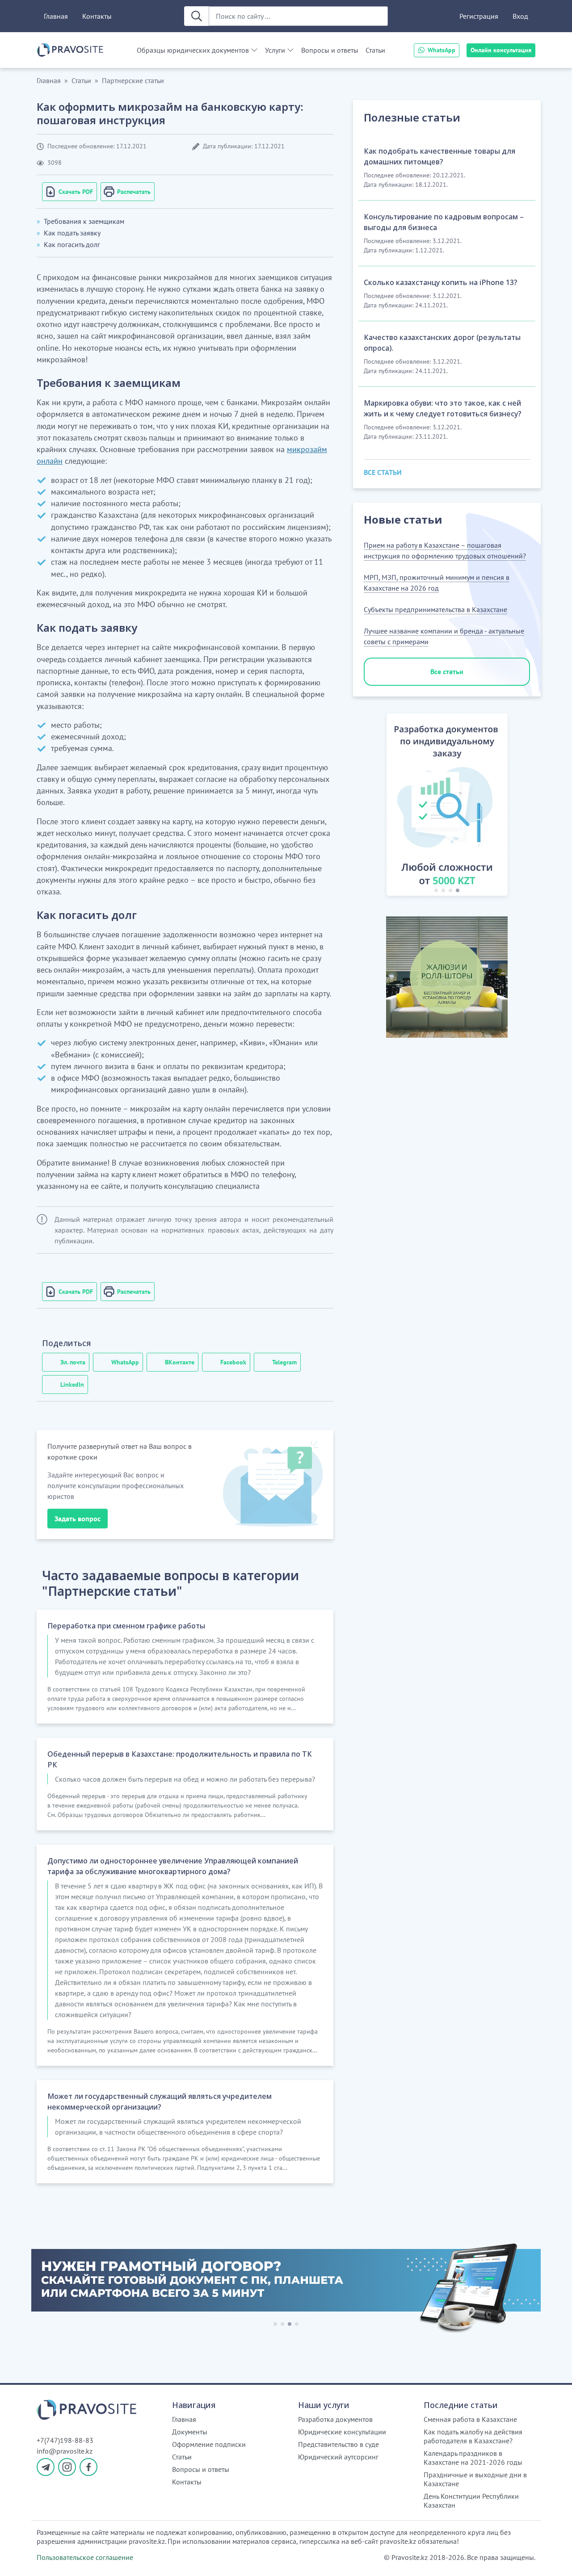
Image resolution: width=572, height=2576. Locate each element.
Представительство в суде (339, 2444)
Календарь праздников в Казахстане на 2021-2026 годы (473, 2458)
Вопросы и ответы (330, 50)
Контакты (97, 16)
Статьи (375, 50)
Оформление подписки (209, 2444)
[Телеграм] (46, 2467)
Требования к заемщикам (84, 221)
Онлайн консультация (501, 50)
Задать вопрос (78, 1519)
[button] (376, 806)
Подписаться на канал (347, 2558)
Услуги (275, 50)
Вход (520, 16)
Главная (56, 16)
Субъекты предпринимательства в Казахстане (435, 609)
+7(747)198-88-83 (65, 2440)
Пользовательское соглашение (85, 2557)
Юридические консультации (342, 2432)
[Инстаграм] (67, 2467)
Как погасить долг (72, 244)
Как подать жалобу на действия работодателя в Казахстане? (473, 2436)
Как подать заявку (72, 233)
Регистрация (479, 16)
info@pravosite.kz (65, 2451)
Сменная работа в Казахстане (470, 2419)
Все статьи (447, 671)
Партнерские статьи (133, 80)
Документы (190, 2432)
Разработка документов (335, 2419)
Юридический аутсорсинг (338, 2457)
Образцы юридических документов (193, 50)
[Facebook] (88, 2467)
